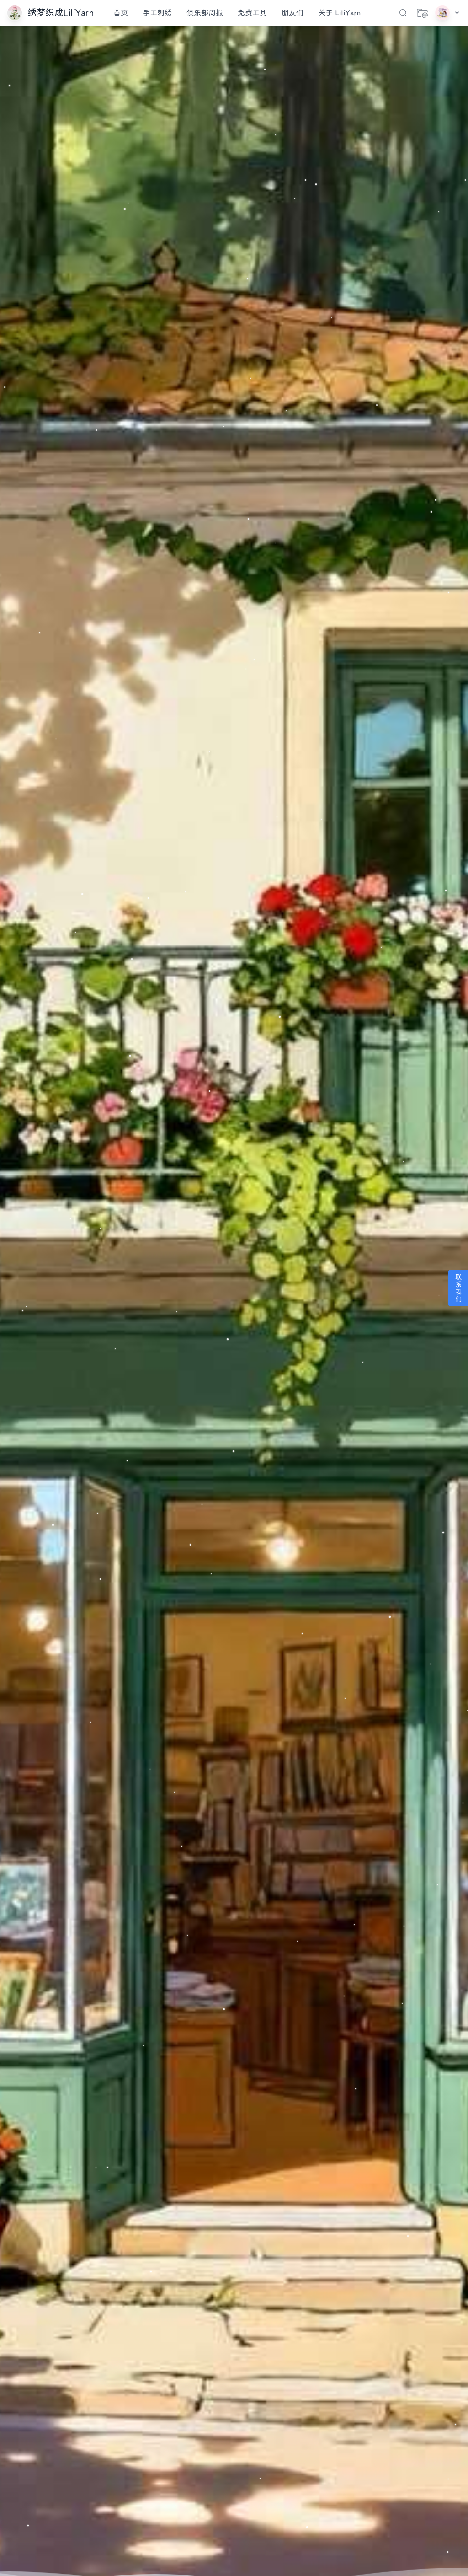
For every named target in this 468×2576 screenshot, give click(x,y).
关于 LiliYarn (339, 13)
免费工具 (252, 13)
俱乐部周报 (205, 13)
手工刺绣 (157, 13)
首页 (121, 13)
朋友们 (292, 13)
